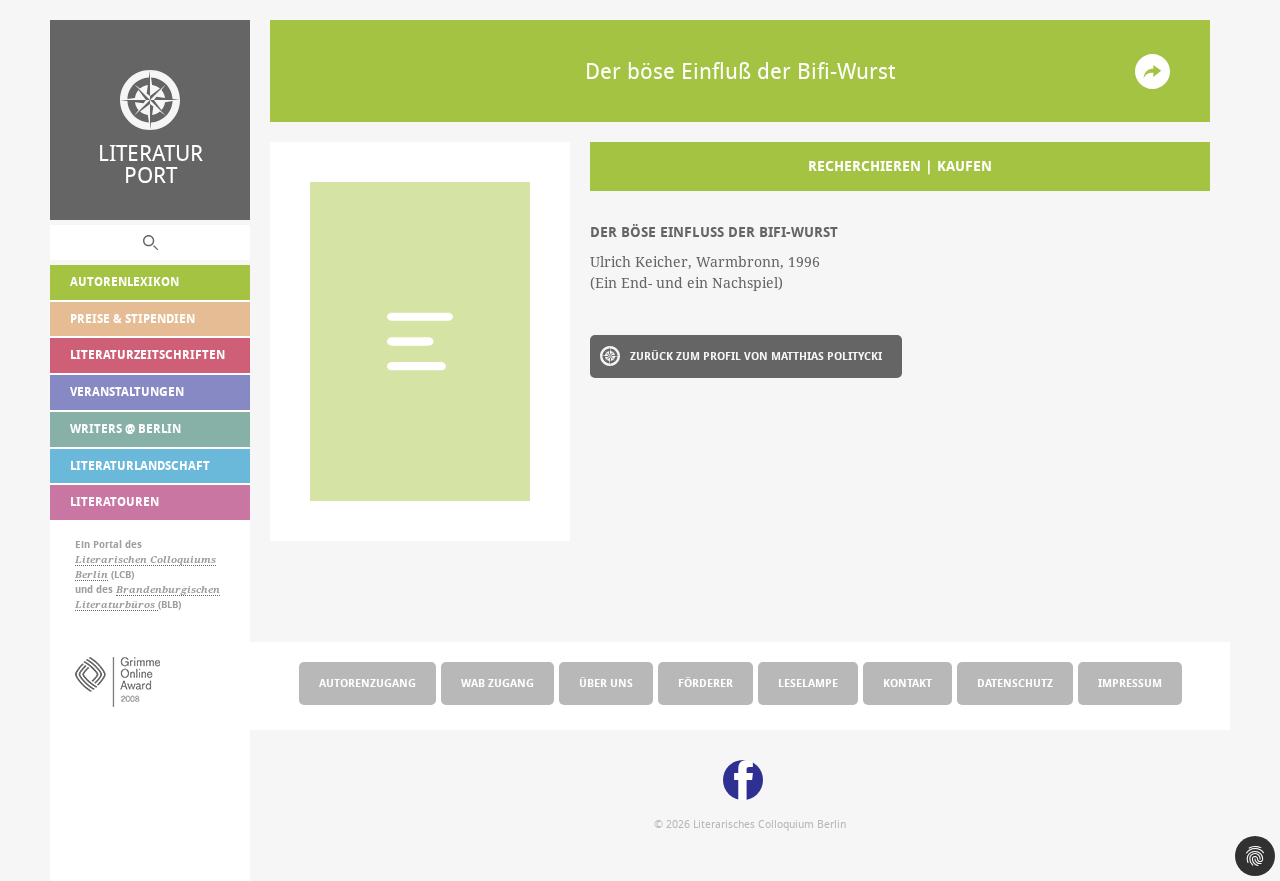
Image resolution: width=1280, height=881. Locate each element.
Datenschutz (1015, 682)
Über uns (606, 682)
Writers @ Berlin (125, 428)
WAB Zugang (497, 682)
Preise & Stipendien (132, 318)
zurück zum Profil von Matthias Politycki (756, 355)
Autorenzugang (367, 682)
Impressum (1130, 682)
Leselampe (808, 682)
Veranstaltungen (127, 391)
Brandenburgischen (168, 589)
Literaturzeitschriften (147, 354)
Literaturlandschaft (140, 465)
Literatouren (114, 501)
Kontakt (907, 682)
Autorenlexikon (124, 281)
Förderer (705, 682)
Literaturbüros (116, 604)
